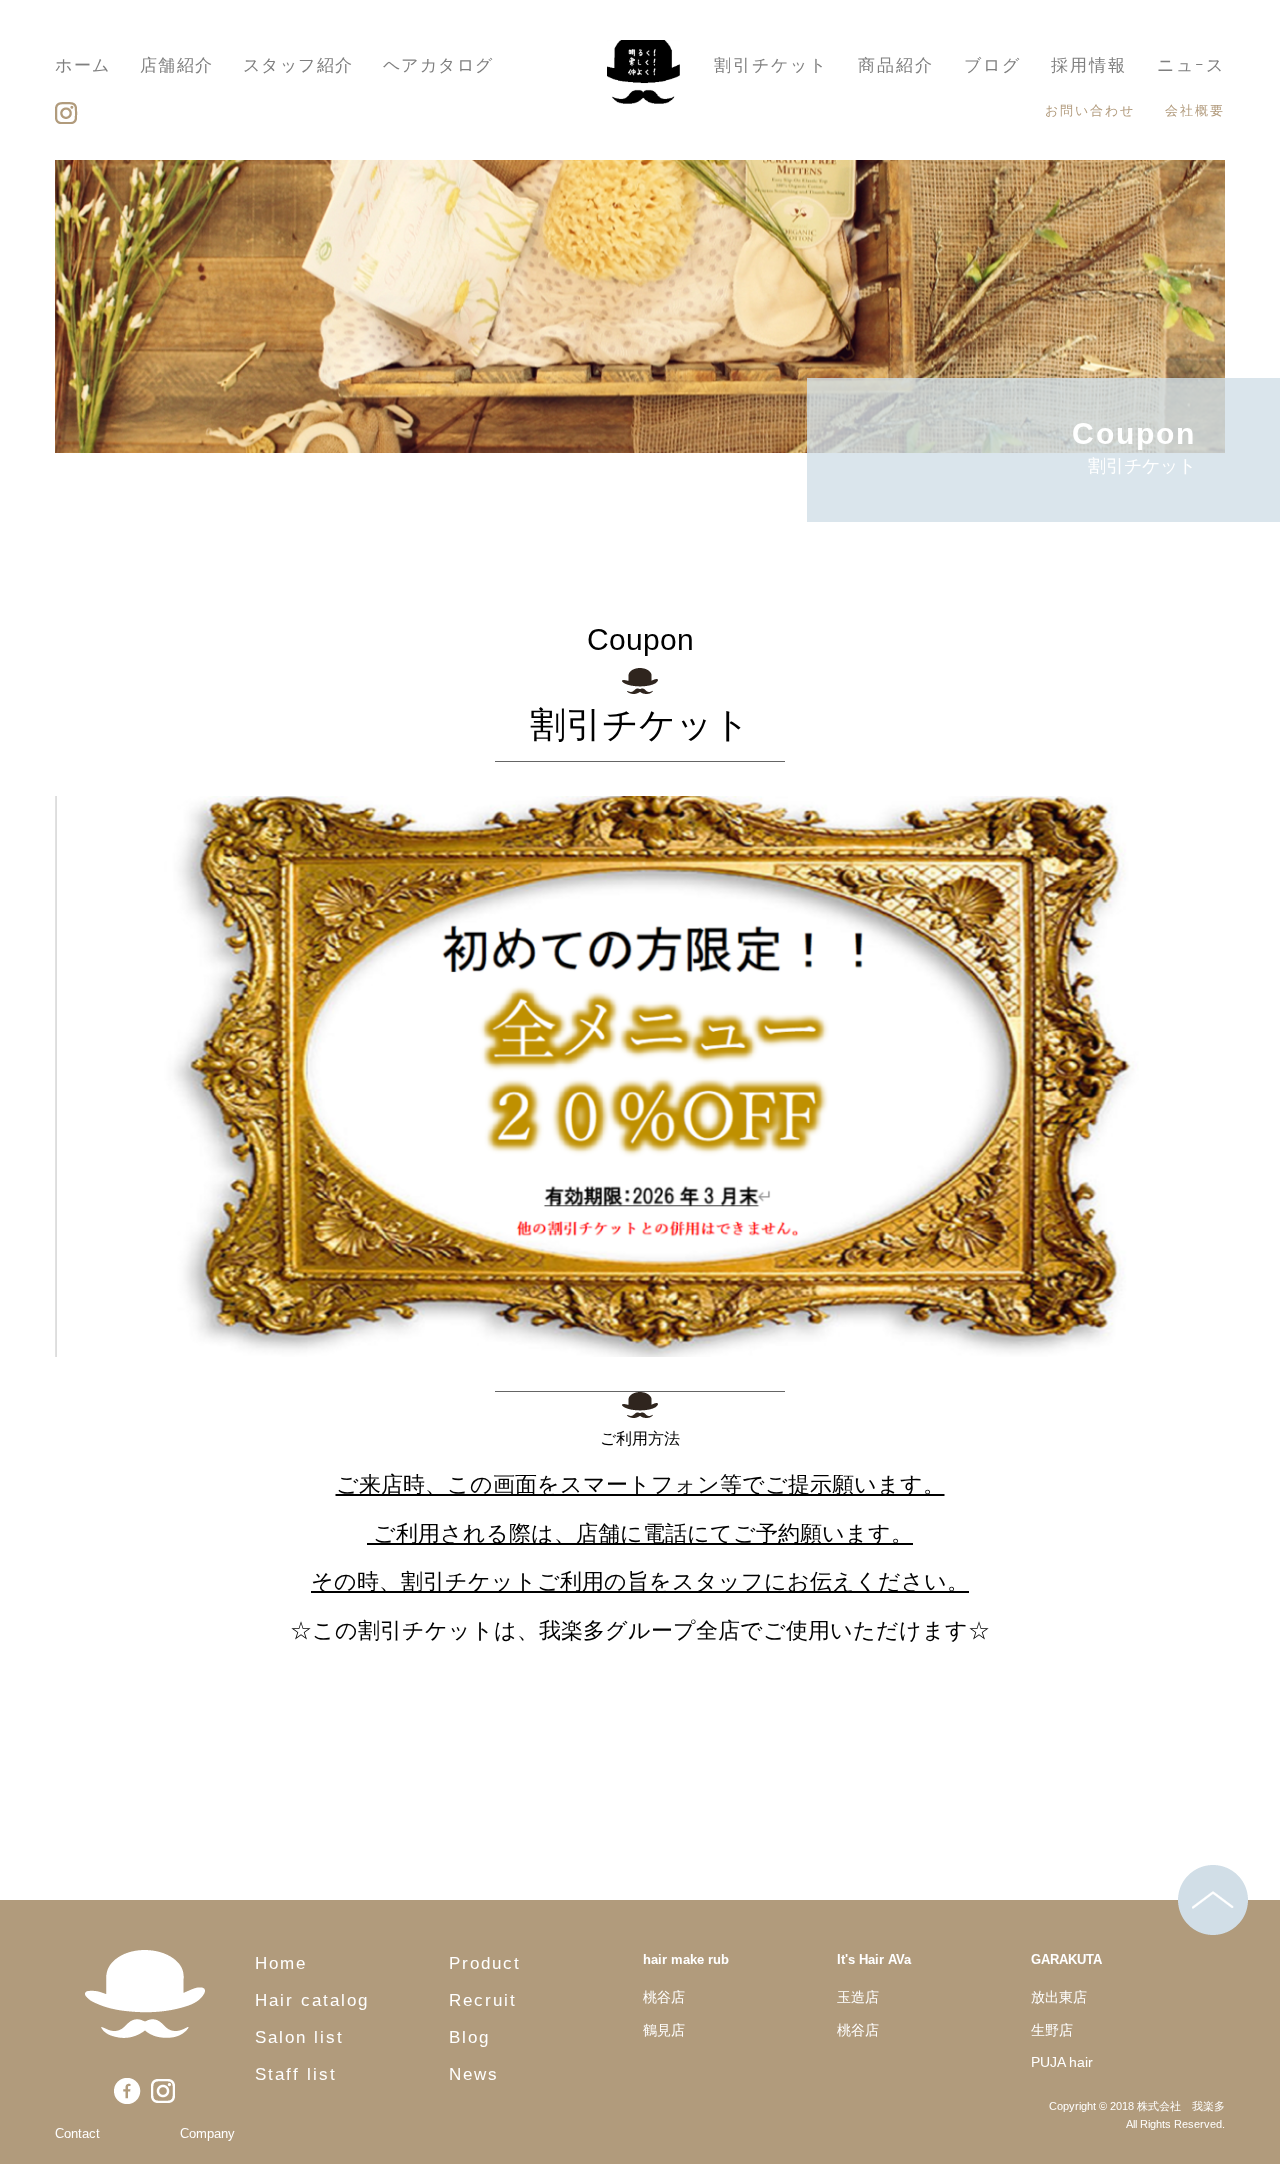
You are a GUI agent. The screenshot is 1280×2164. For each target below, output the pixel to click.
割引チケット (771, 65)
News (474, 2074)
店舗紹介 (177, 65)
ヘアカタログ (438, 65)
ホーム (83, 65)
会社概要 (1195, 110)
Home (281, 1963)
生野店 (1052, 2030)
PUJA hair (1062, 2062)
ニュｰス (1191, 65)
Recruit (483, 2000)
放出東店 (1059, 1997)
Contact (77, 2133)
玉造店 (858, 1997)
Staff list (296, 2074)
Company (207, 2133)
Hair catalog (312, 2000)
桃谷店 (664, 1997)
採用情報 (1089, 65)
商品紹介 (896, 65)
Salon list (299, 2037)
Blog (469, 2037)
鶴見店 (664, 2030)
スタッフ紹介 (298, 65)
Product (485, 1963)
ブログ (992, 65)
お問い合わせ (1090, 110)
